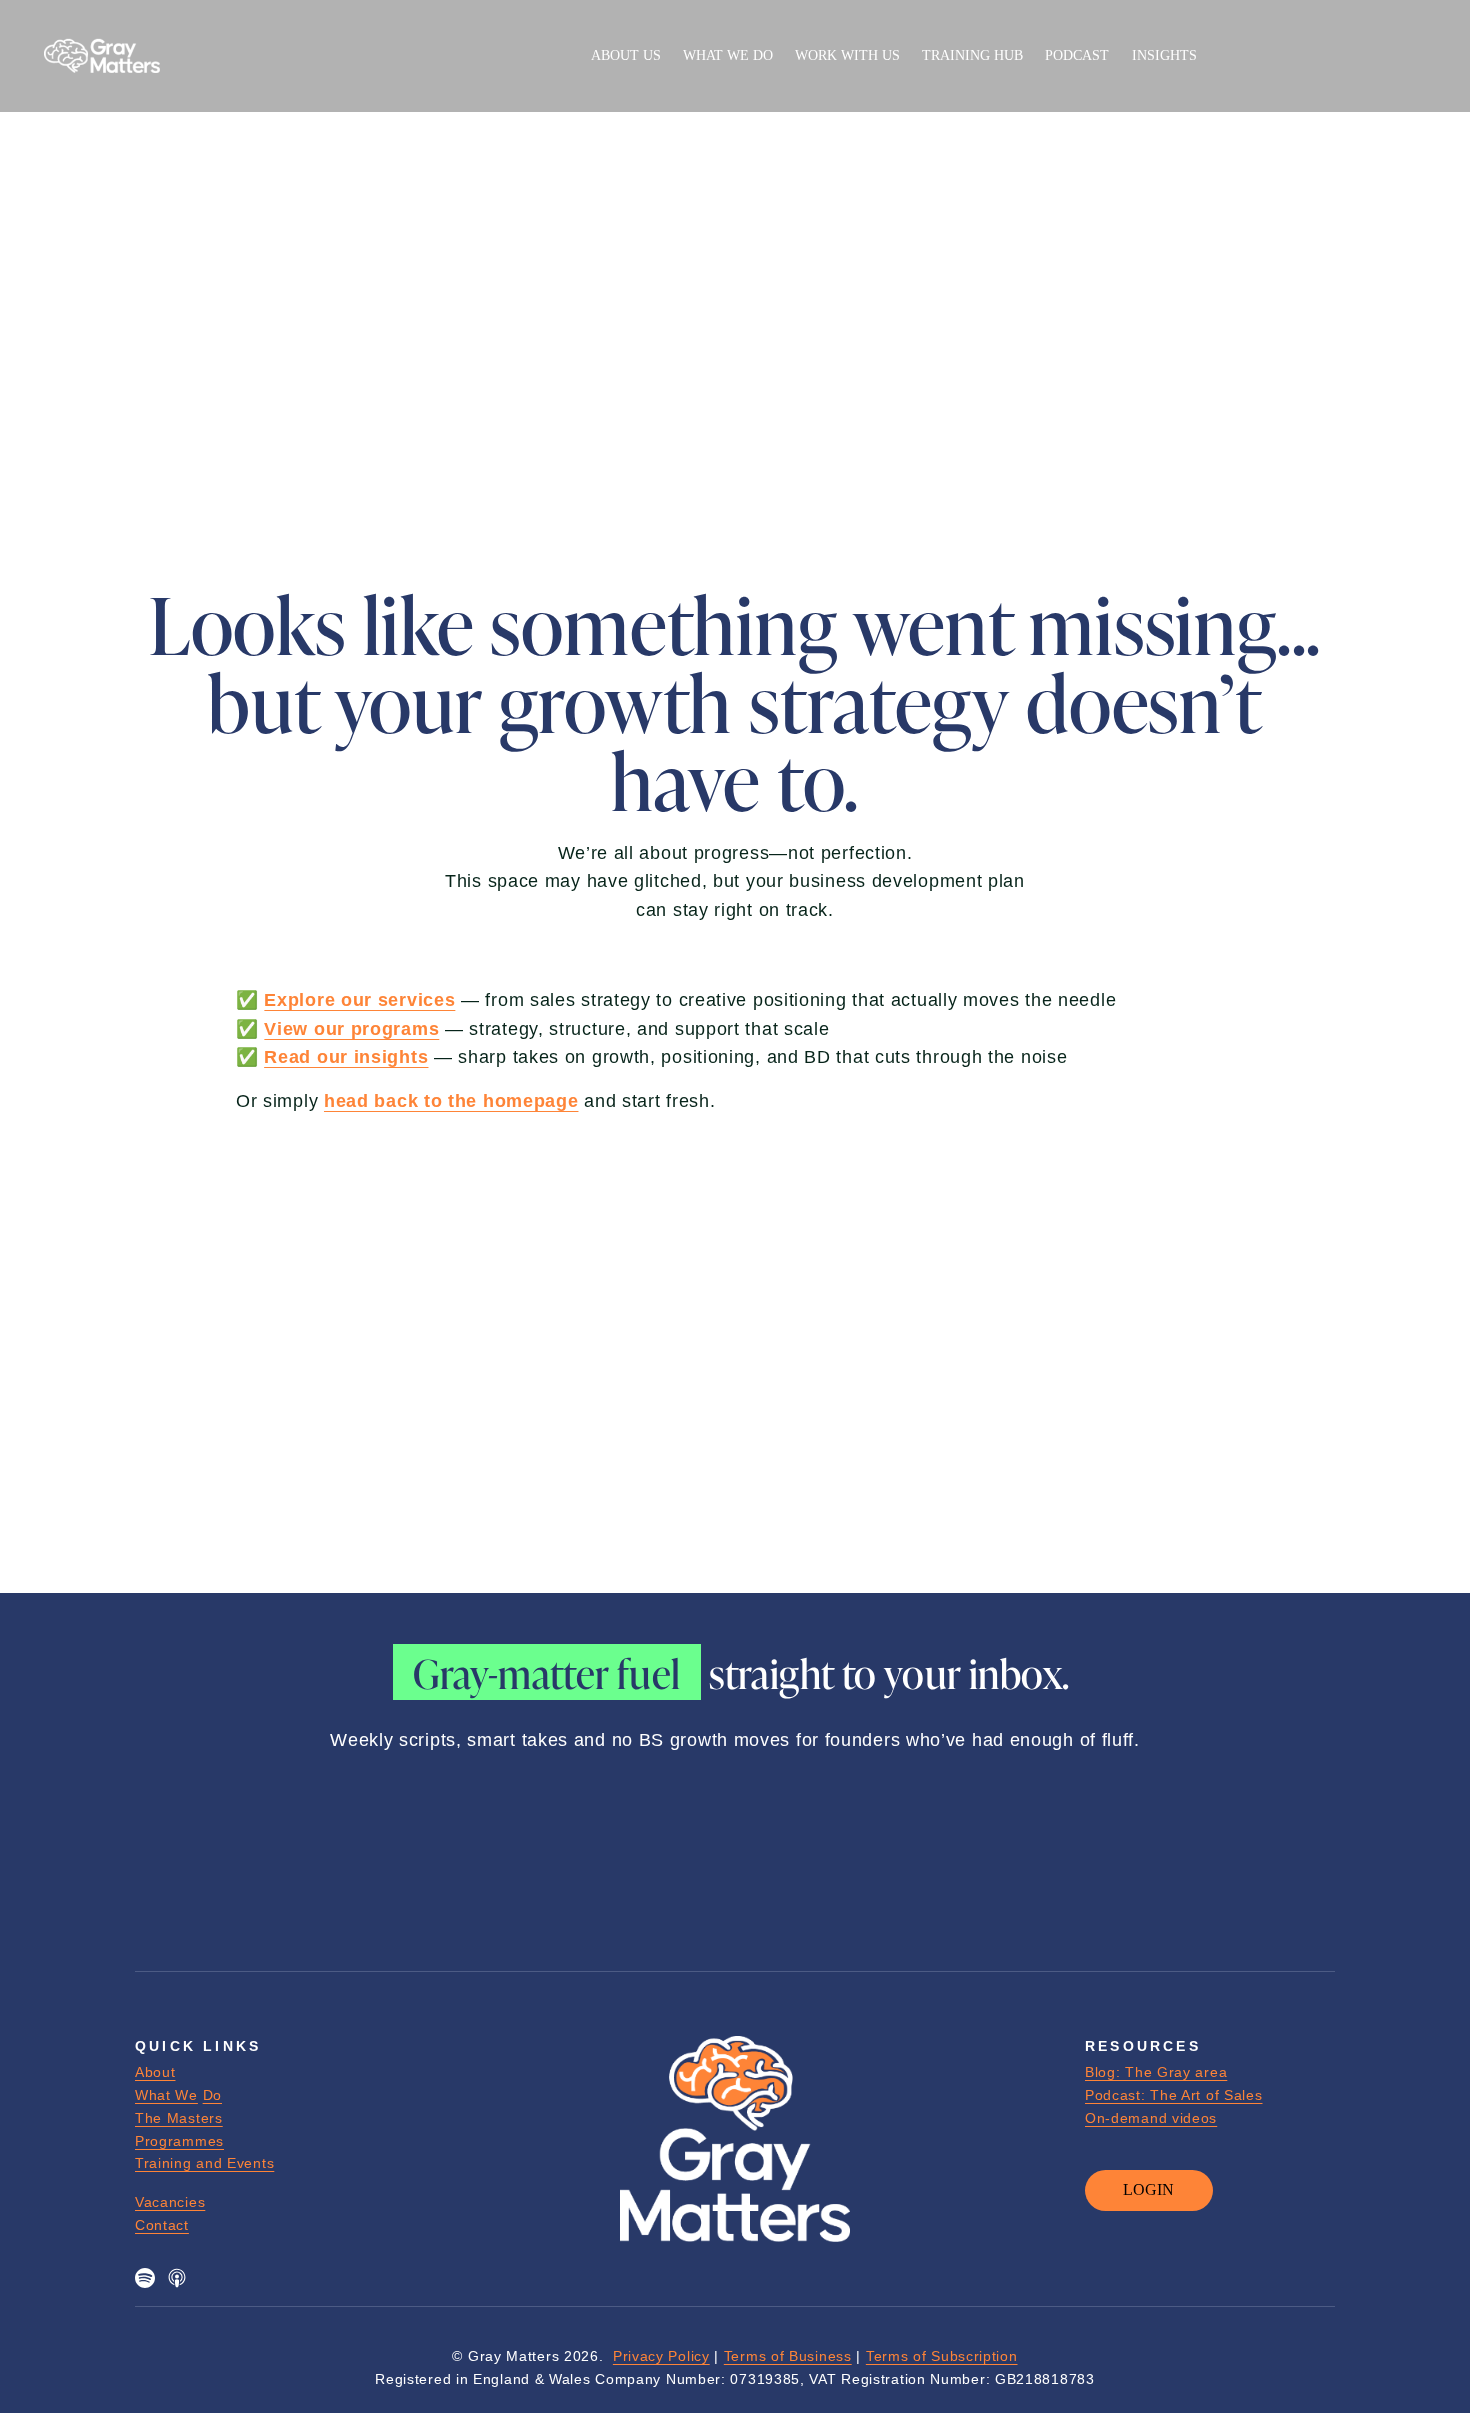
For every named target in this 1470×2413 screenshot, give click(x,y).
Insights (1164, 55)
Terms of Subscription (942, 2356)
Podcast (1077, 55)
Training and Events (204, 2163)
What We (166, 2095)
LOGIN (1148, 2189)
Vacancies (170, 2202)
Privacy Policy (661, 2356)
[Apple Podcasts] (177, 2278)
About (155, 2072)
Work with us (847, 55)
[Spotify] (145, 2278)
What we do (728, 55)
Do (212, 2095)
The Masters (179, 2118)
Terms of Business (788, 2356)
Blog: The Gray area (1156, 2072)
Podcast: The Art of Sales (1174, 2095)
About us (626, 55)
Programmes (179, 2141)
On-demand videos (1151, 2118)
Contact (162, 2225)
